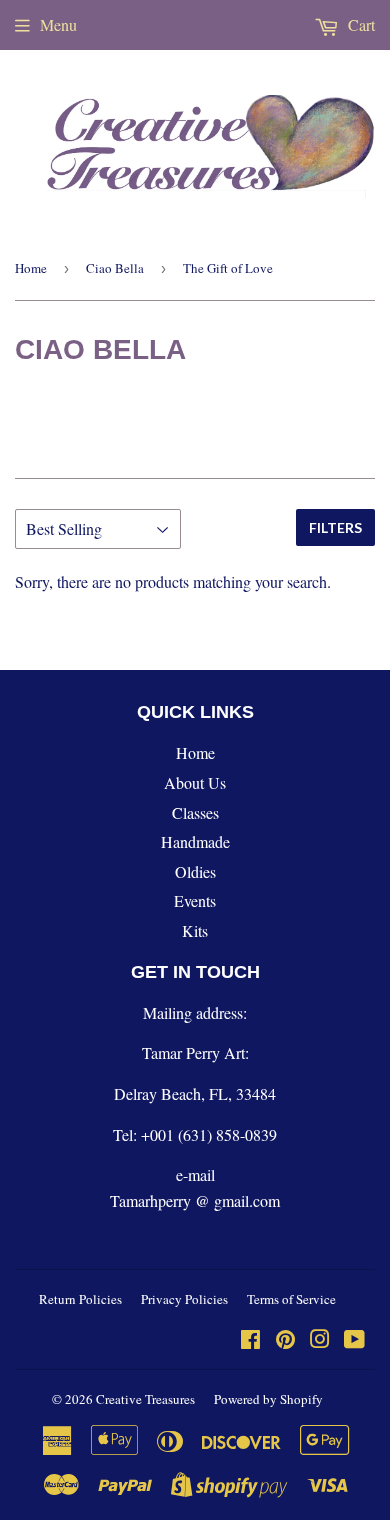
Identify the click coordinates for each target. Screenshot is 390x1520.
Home (31, 268)
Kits (195, 930)
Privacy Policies (184, 1299)
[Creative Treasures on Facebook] (250, 1340)
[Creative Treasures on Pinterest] (285, 1340)
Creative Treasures (145, 1399)
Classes (195, 812)
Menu (58, 24)
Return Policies (80, 1299)
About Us (195, 782)
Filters (335, 527)
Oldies (195, 871)
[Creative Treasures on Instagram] (320, 1340)
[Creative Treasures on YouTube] (354, 1340)
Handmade (195, 841)
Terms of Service (291, 1299)
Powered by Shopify (268, 1399)
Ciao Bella (115, 268)
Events (195, 900)
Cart (359, 24)
